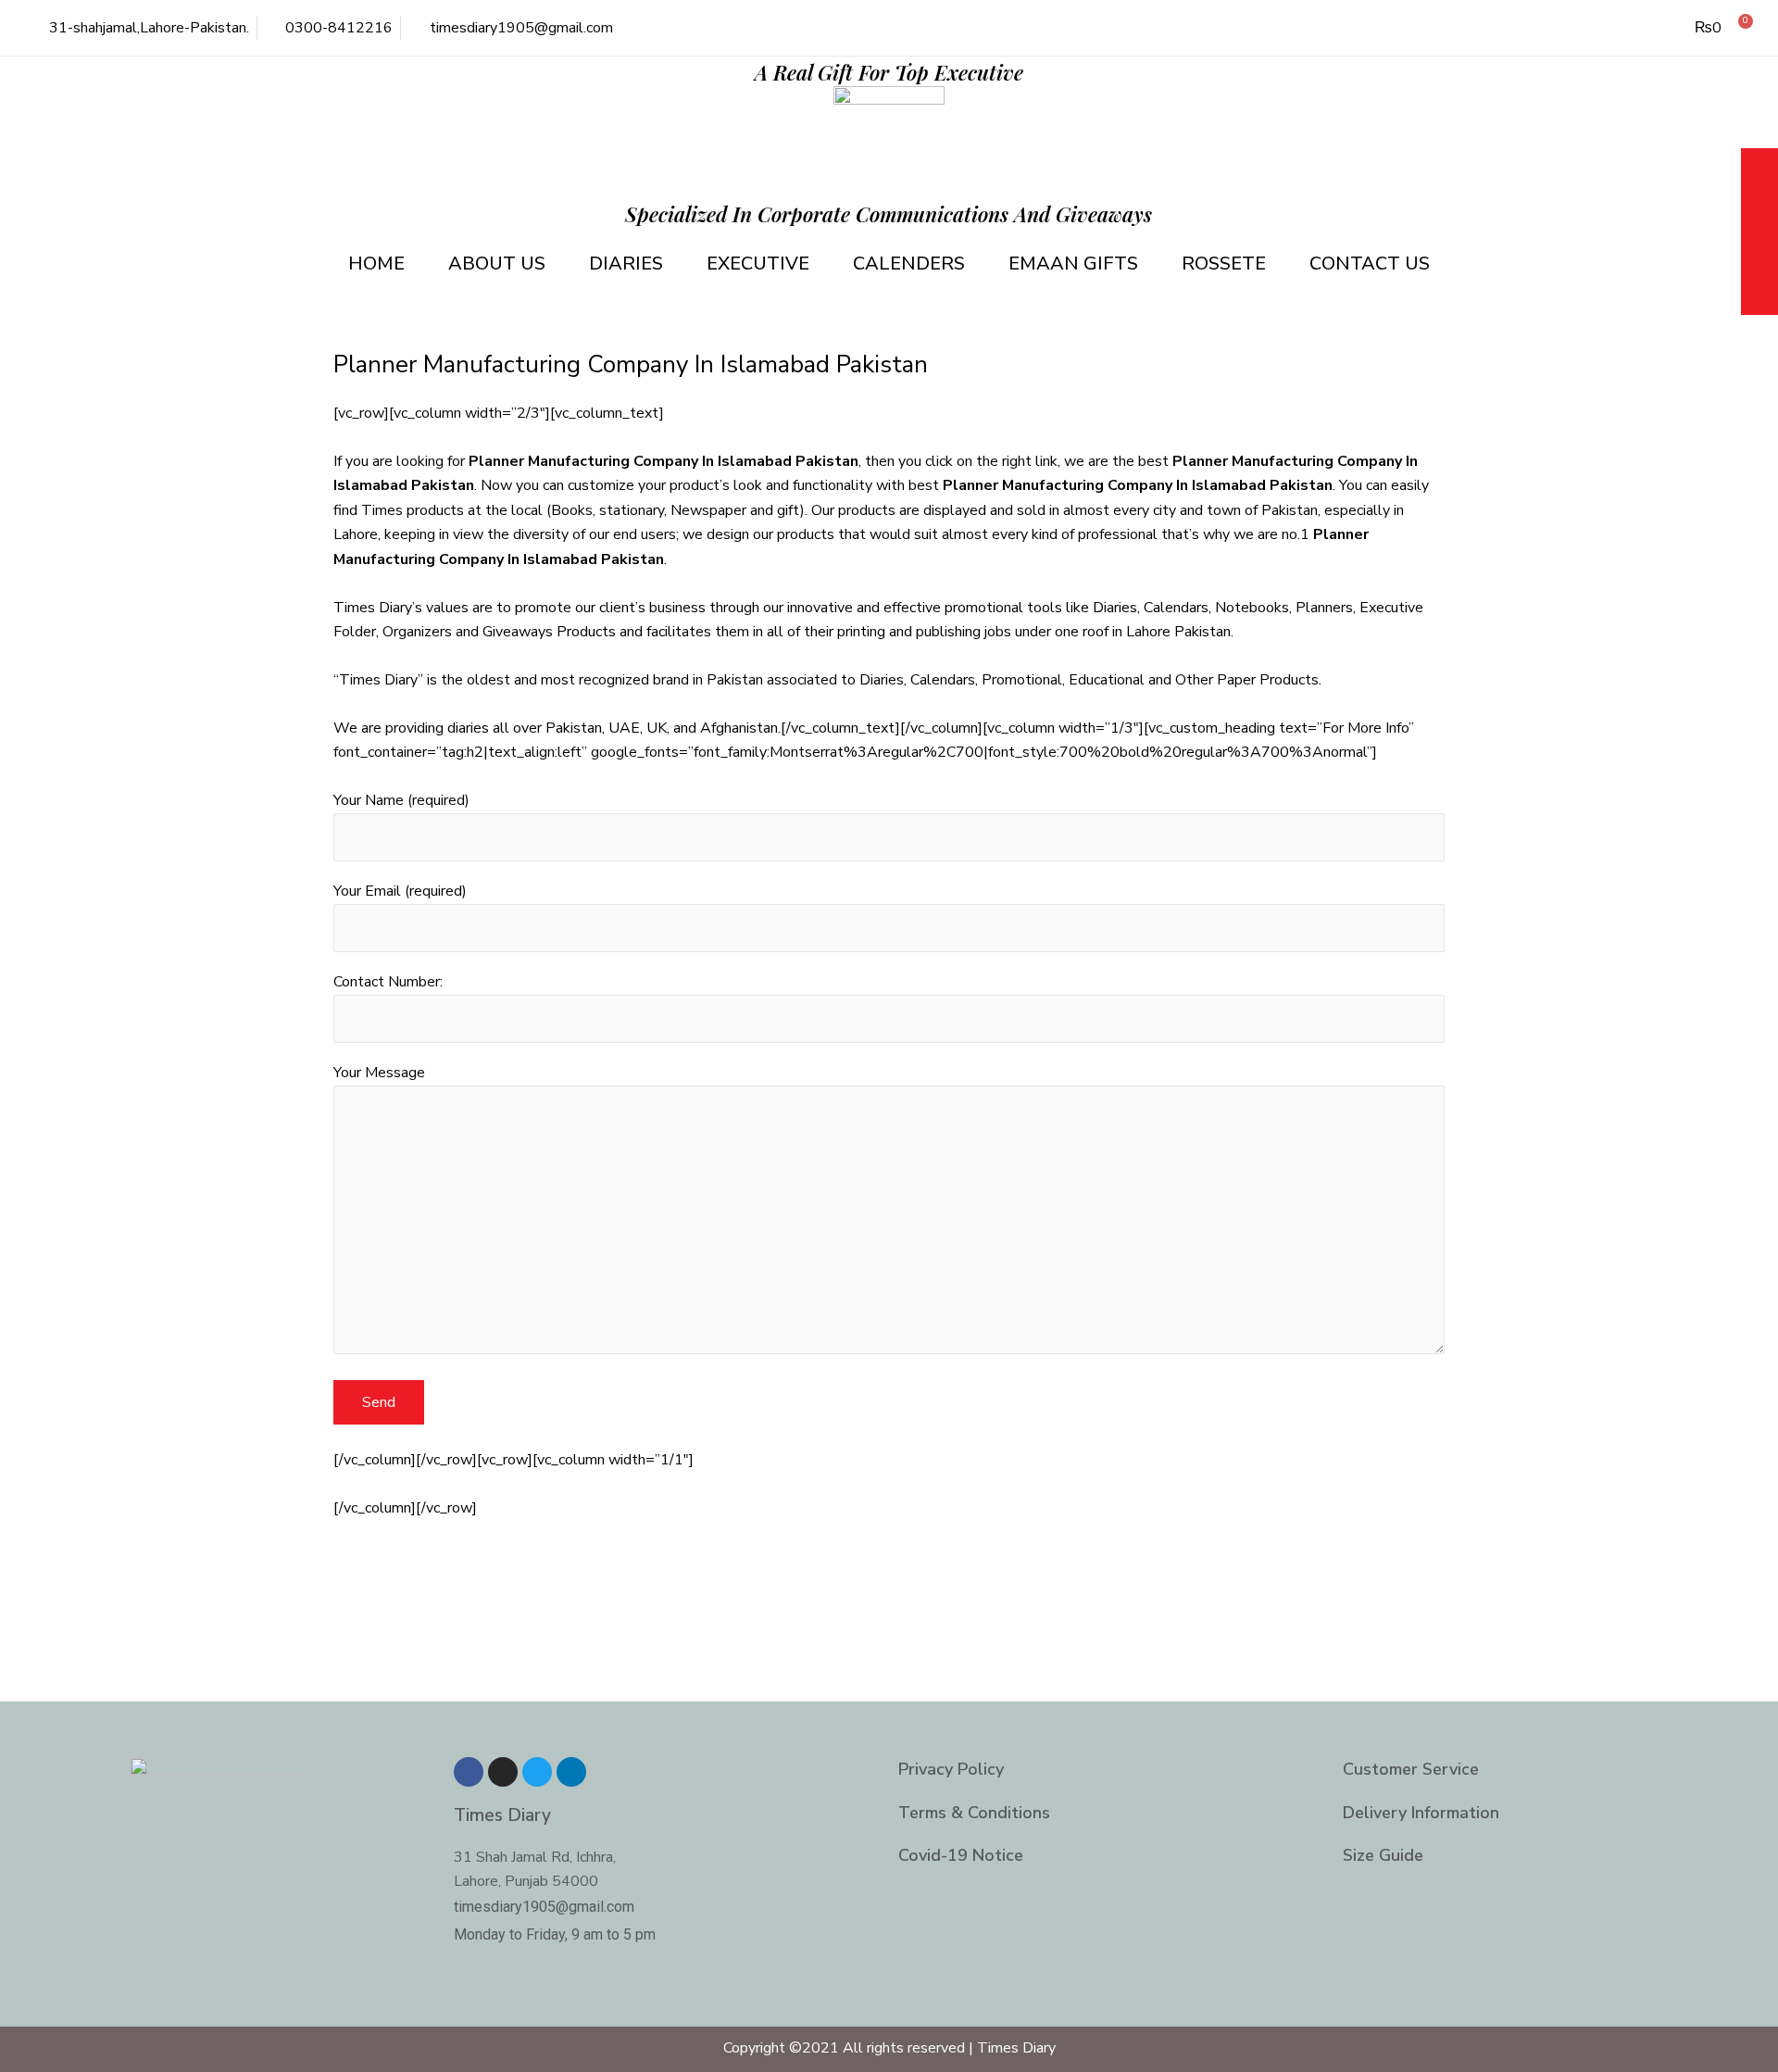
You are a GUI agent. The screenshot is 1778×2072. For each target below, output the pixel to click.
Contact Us (1370, 264)
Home (376, 264)
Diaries (626, 264)
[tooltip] (1759, 169)
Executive (758, 264)
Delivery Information (1421, 1813)
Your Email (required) (400, 891)
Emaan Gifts (1073, 264)
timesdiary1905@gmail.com (544, 1907)
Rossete (1224, 264)
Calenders (909, 264)
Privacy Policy (951, 1769)
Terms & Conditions (974, 1813)
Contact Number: (388, 982)
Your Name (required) (401, 800)
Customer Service (1411, 1769)
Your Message (379, 1073)
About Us (497, 264)
